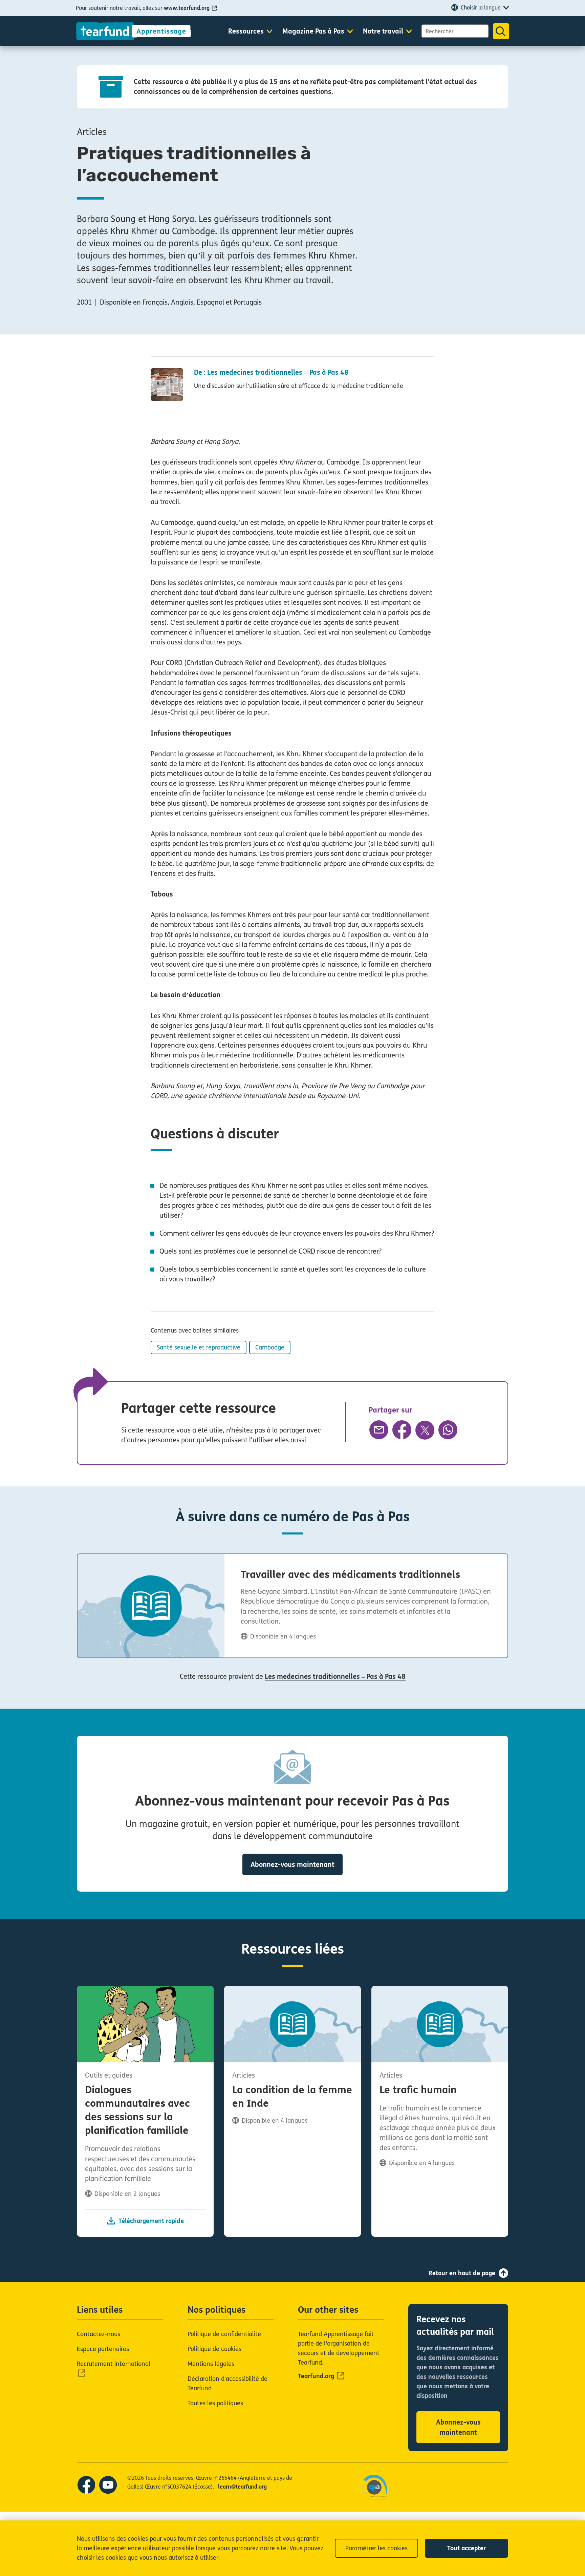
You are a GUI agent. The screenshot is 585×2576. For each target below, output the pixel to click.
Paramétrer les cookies (376, 2548)
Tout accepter (467, 2548)
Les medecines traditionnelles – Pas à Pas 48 (335, 1677)
